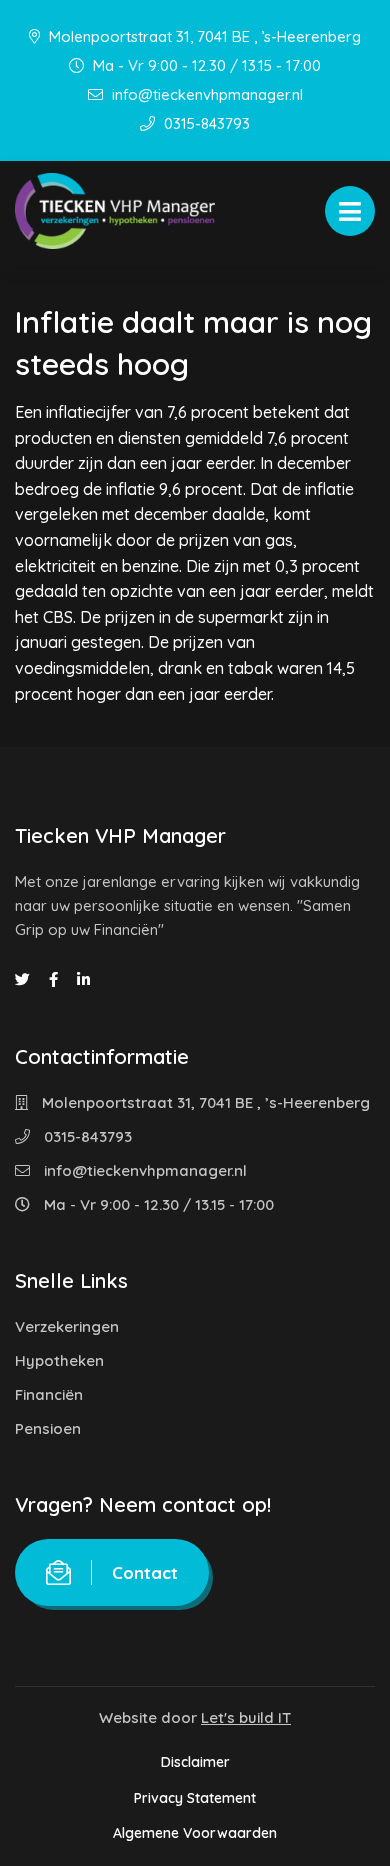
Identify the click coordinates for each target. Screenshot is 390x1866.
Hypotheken (59, 1360)
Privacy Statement (195, 1798)
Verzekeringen (67, 1326)
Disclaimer (195, 1762)
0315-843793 (205, 123)
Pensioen (48, 1428)
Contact (145, 1572)
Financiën (49, 1394)
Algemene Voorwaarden (195, 1833)
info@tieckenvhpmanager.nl (205, 94)
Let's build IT (246, 1717)
